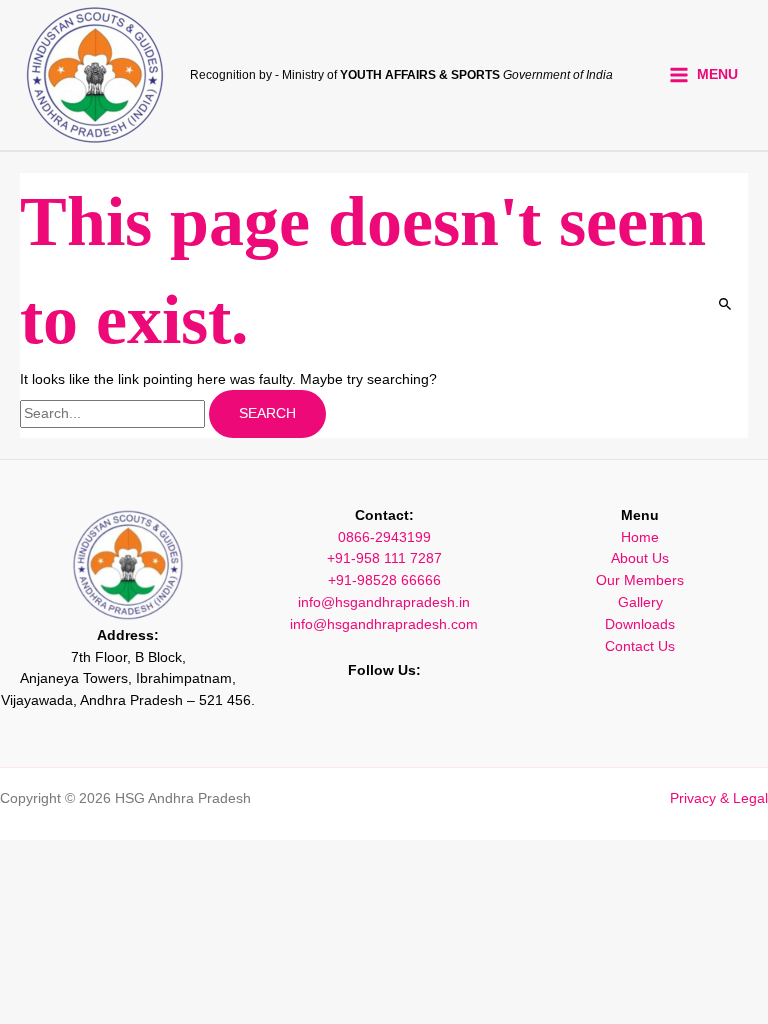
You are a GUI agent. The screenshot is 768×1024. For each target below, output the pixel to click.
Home (640, 537)
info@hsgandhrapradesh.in (384, 602)
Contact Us (640, 646)
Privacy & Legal (719, 798)
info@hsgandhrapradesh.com (384, 624)
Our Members (640, 580)
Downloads (640, 624)
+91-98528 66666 (384, 580)
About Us (640, 558)
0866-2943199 (384, 537)
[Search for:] (114, 413)
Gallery (640, 602)
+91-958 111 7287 (384, 558)
